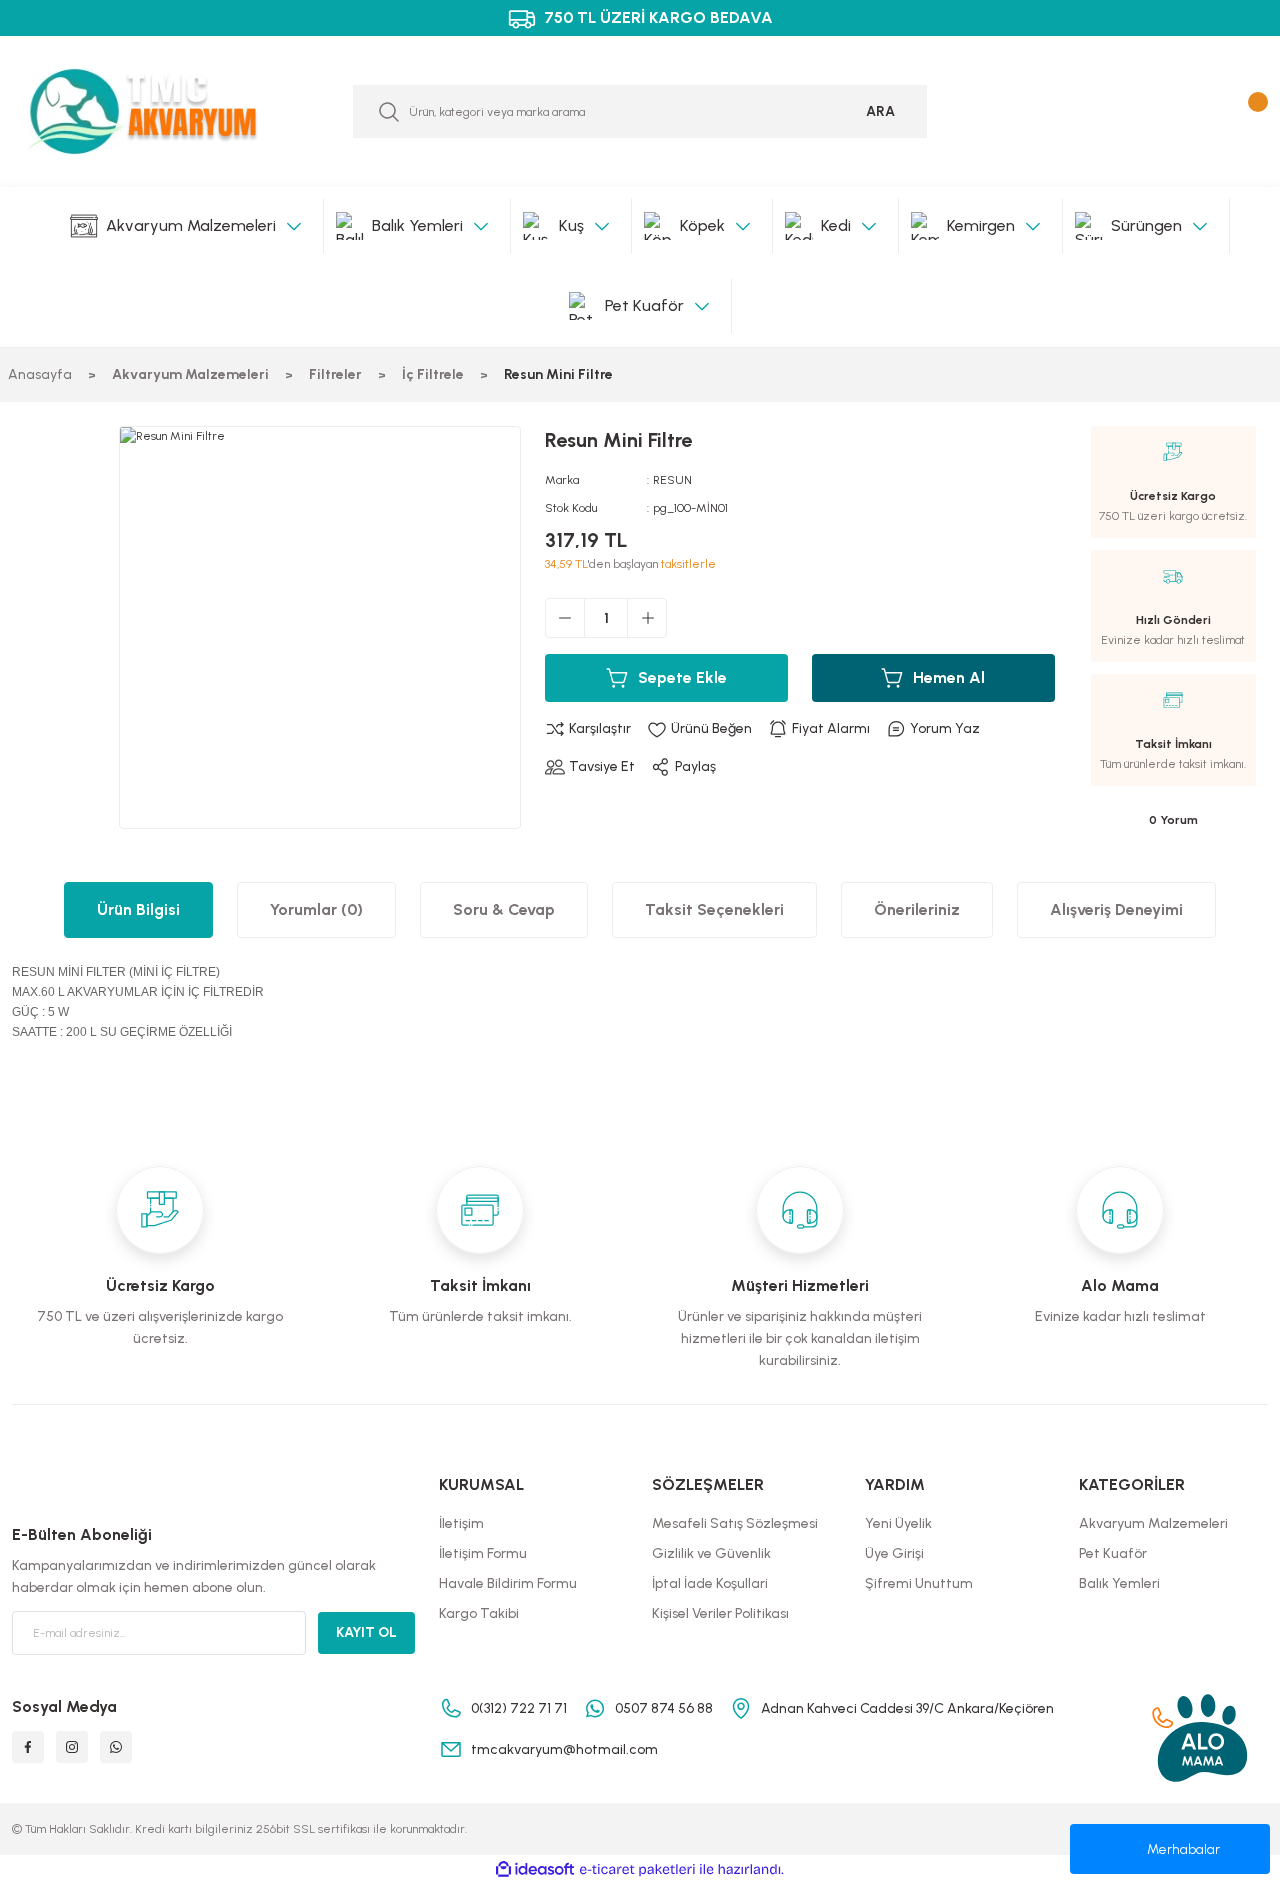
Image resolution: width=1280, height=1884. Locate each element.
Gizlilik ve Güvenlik (711, 1553)
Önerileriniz (917, 909)
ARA (880, 111)
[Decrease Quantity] (565, 618)
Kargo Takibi (479, 1613)
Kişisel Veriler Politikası (720, 1613)
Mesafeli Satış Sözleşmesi (735, 1523)
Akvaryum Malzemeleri (1153, 1523)
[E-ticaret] (637, 1870)
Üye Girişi (894, 1553)
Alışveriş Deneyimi (1116, 909)
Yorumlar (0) (316, 909)
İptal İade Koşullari (710, 1583)
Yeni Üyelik (898, 1523)
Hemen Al (949, 677)
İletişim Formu (483, 1553)
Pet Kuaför (1113, 1553)
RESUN (672, 480)
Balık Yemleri (1119, 1583)
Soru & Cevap (504, 909)
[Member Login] (1209, 112)
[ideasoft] (535, 1870)
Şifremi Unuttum (919, 1583)
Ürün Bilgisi (138, 909)
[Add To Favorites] (699, 729)
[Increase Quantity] (647, 618)
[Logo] (160, 111)
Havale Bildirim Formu (508, 1583)
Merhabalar (1183, 1849)
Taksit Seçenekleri (714, 909)
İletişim (461, 1523)
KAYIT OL (366, 1632)
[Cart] (1253, 112)
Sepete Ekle (682, 677)
